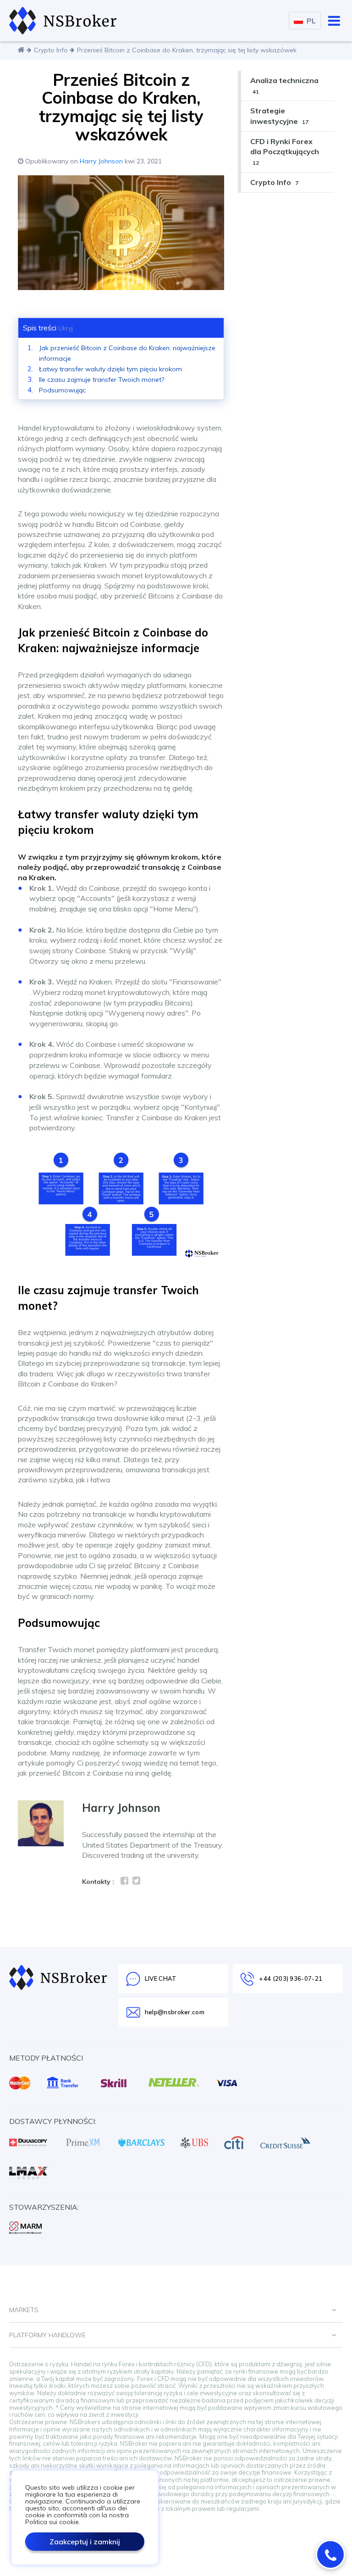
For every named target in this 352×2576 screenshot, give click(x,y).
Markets (24, 2310)
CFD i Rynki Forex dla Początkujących (285, 151)
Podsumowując (62, 390)
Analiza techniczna (284, 85)
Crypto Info (51, 50)
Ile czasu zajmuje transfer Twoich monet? (102, 380)
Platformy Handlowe (47, 2335)
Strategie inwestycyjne (279, 116)
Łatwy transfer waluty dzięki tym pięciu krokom (110, 369)
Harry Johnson (101, 161)
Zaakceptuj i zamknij (85, 2542)
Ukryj (66, 328)
